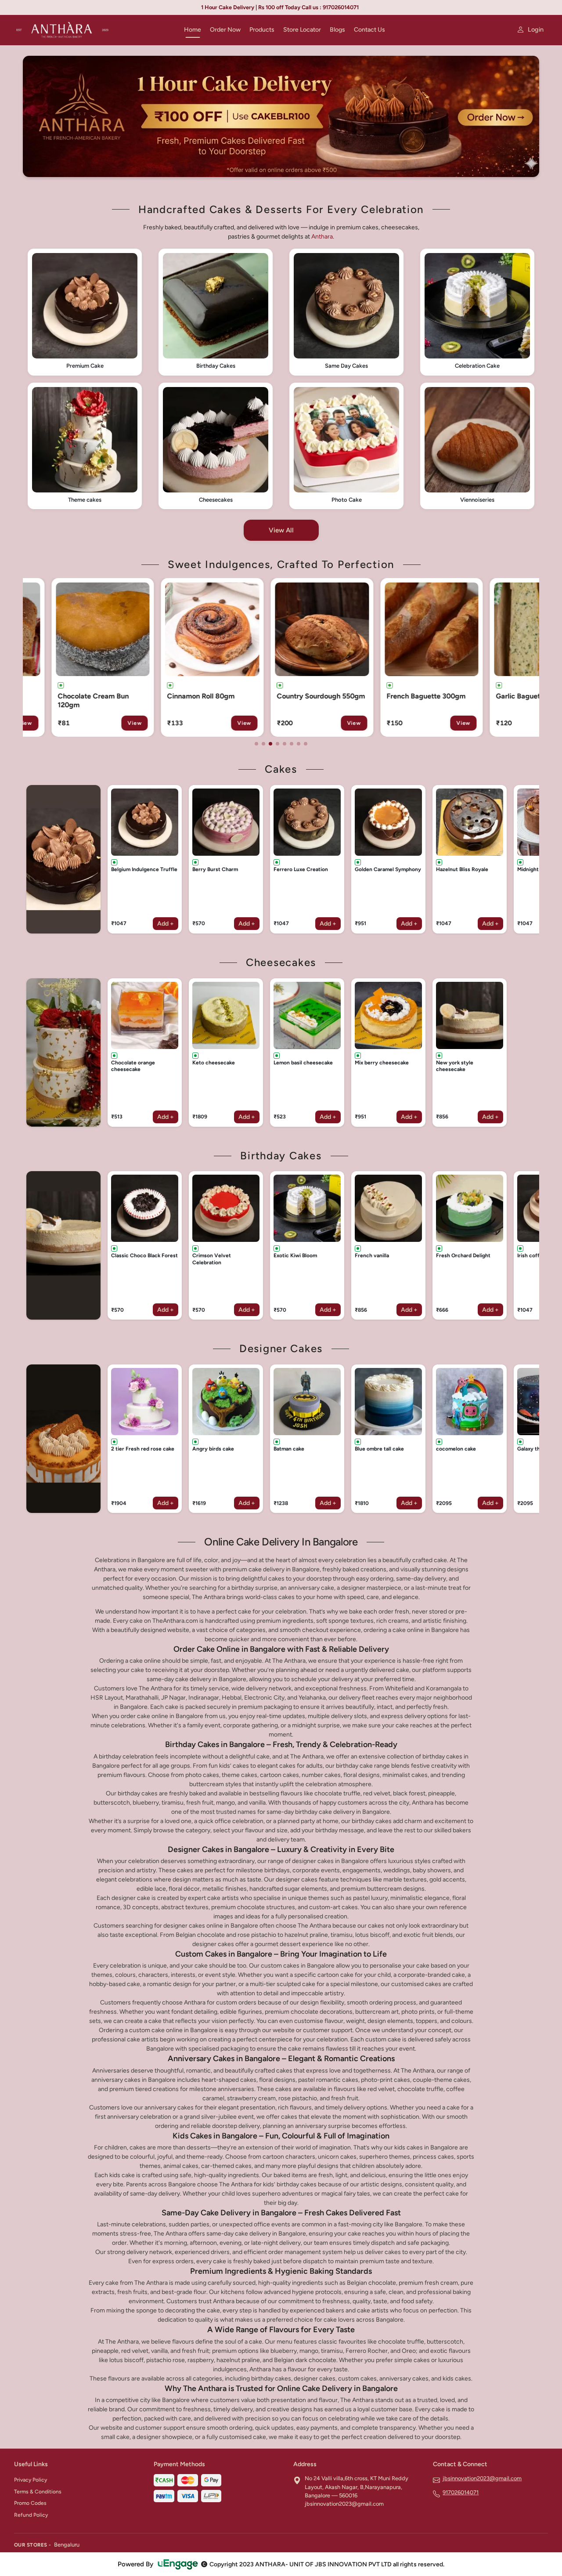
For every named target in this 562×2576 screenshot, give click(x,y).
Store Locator (302, 30)
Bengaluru (67, 2545)
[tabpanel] (81, 658)
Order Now (225, 30)
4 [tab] (277, 744)
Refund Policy (31, 2515)
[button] (85, 312)
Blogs (337, 30)
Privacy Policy (31, 2480)
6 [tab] (292, 744)
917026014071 (461, 2492)
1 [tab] (256, 744)
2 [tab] (263, 744)
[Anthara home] (94, 30)
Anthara (322, 237)
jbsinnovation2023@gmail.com (482, 2478)
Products (262, 30)
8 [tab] (306, 744)
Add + (166, 924)
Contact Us (369, 30)
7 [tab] (299, 744)
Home (193, 30)
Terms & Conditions (38, 2492)
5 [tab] (285, 744)
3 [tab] (270, 744)
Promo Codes (30, 2503)
